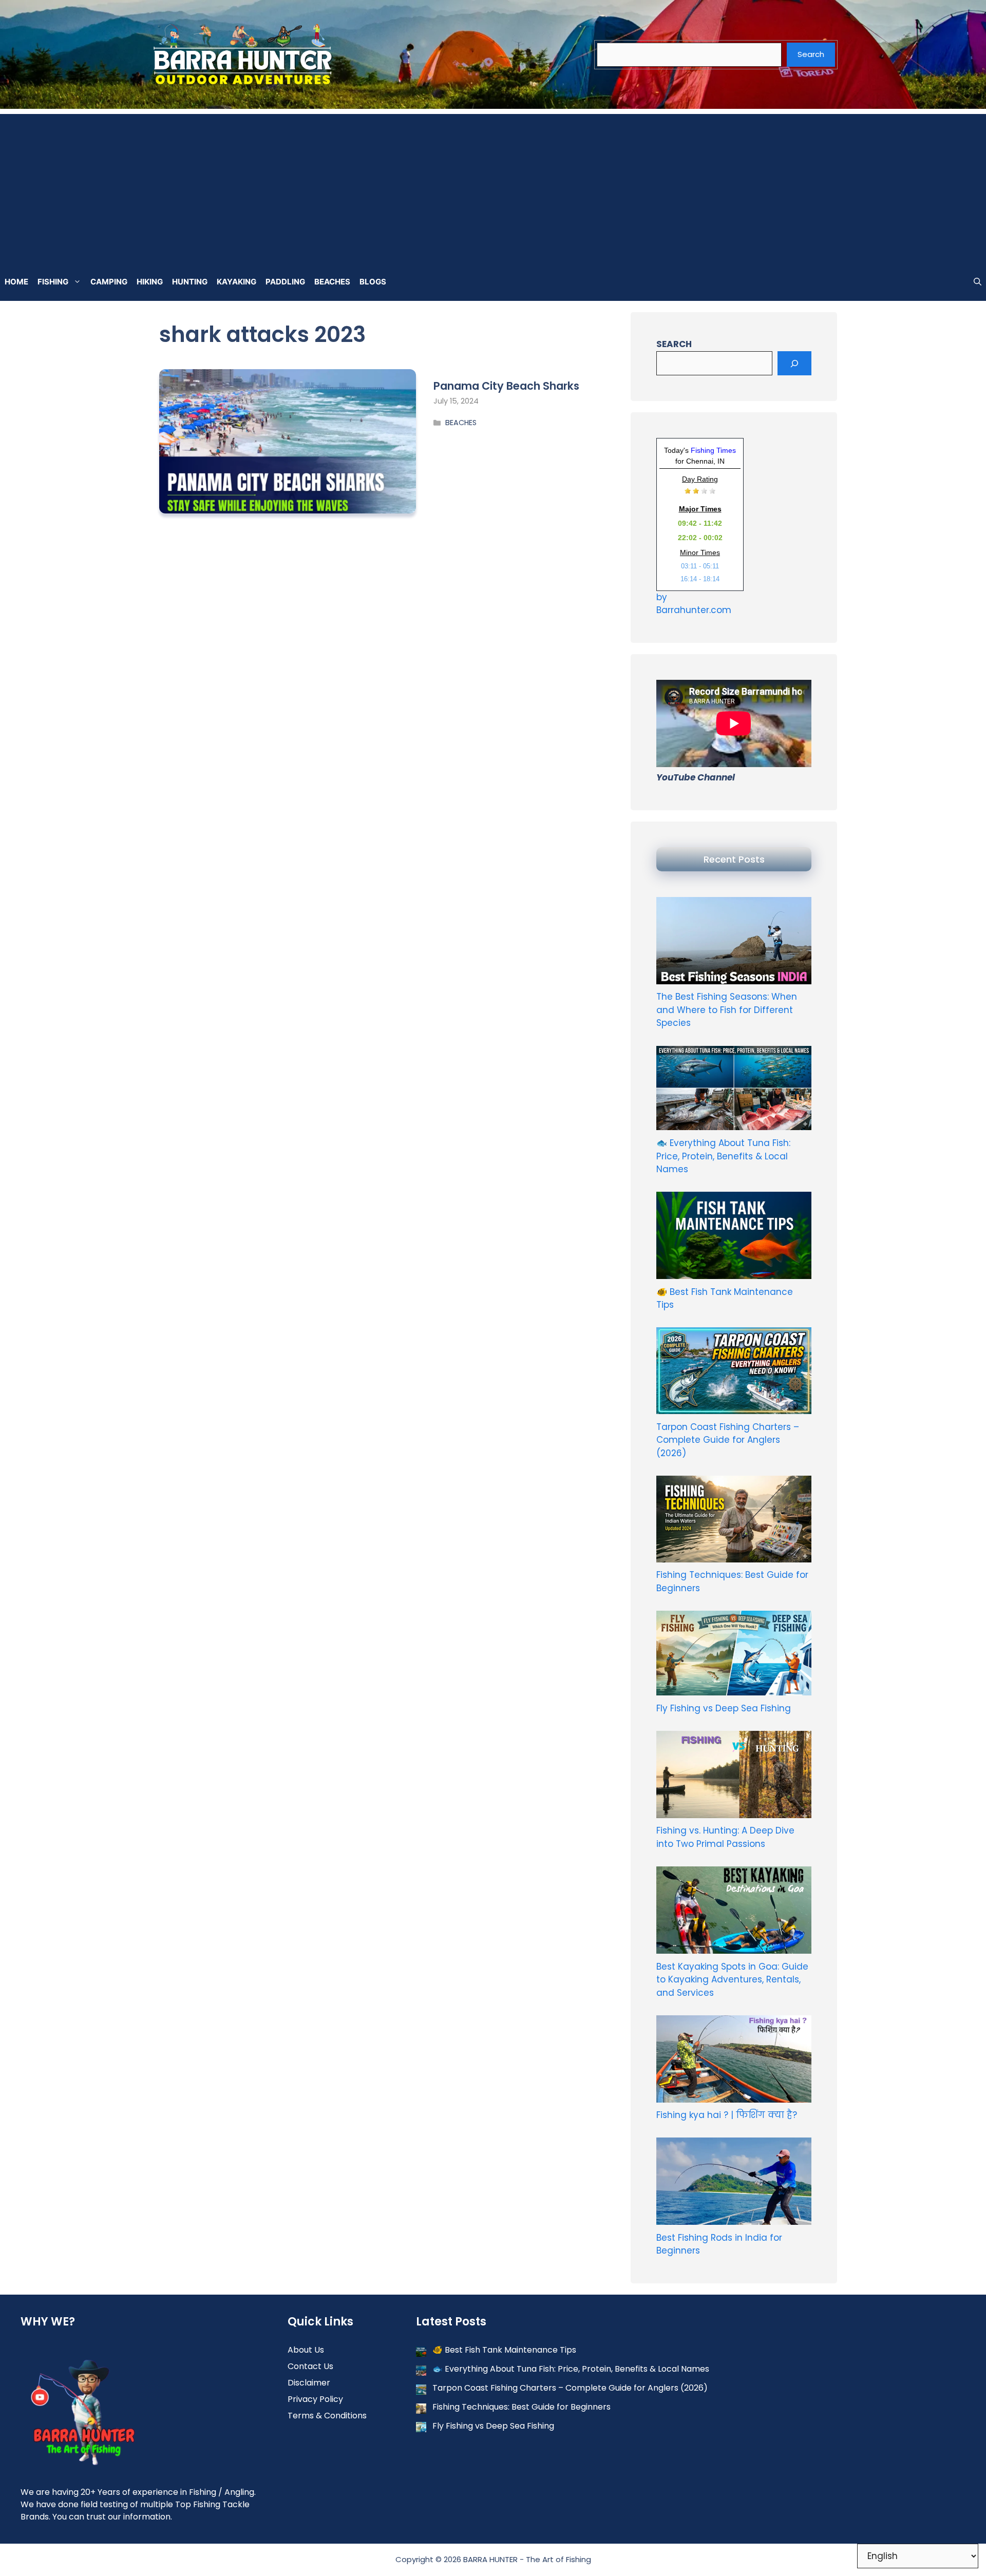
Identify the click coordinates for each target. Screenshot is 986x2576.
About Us (306, 2350)
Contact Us (310, 2366)
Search (811, 54)
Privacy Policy (315, 2399)
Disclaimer (309, 2383)
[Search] (794, 364)
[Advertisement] (493, 186)
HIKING (150, 282)
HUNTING (190, 282)
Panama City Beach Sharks (506, 386)
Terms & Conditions (327, 2416)
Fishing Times (713, 450)
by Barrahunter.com (694, 604)
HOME (16, 282)
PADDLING (285, 282)
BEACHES (332, 282)
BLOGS (373, 282)
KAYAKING (236, 282)
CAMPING (109, 282)
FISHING (53, 282)
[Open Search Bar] (978, 282)
